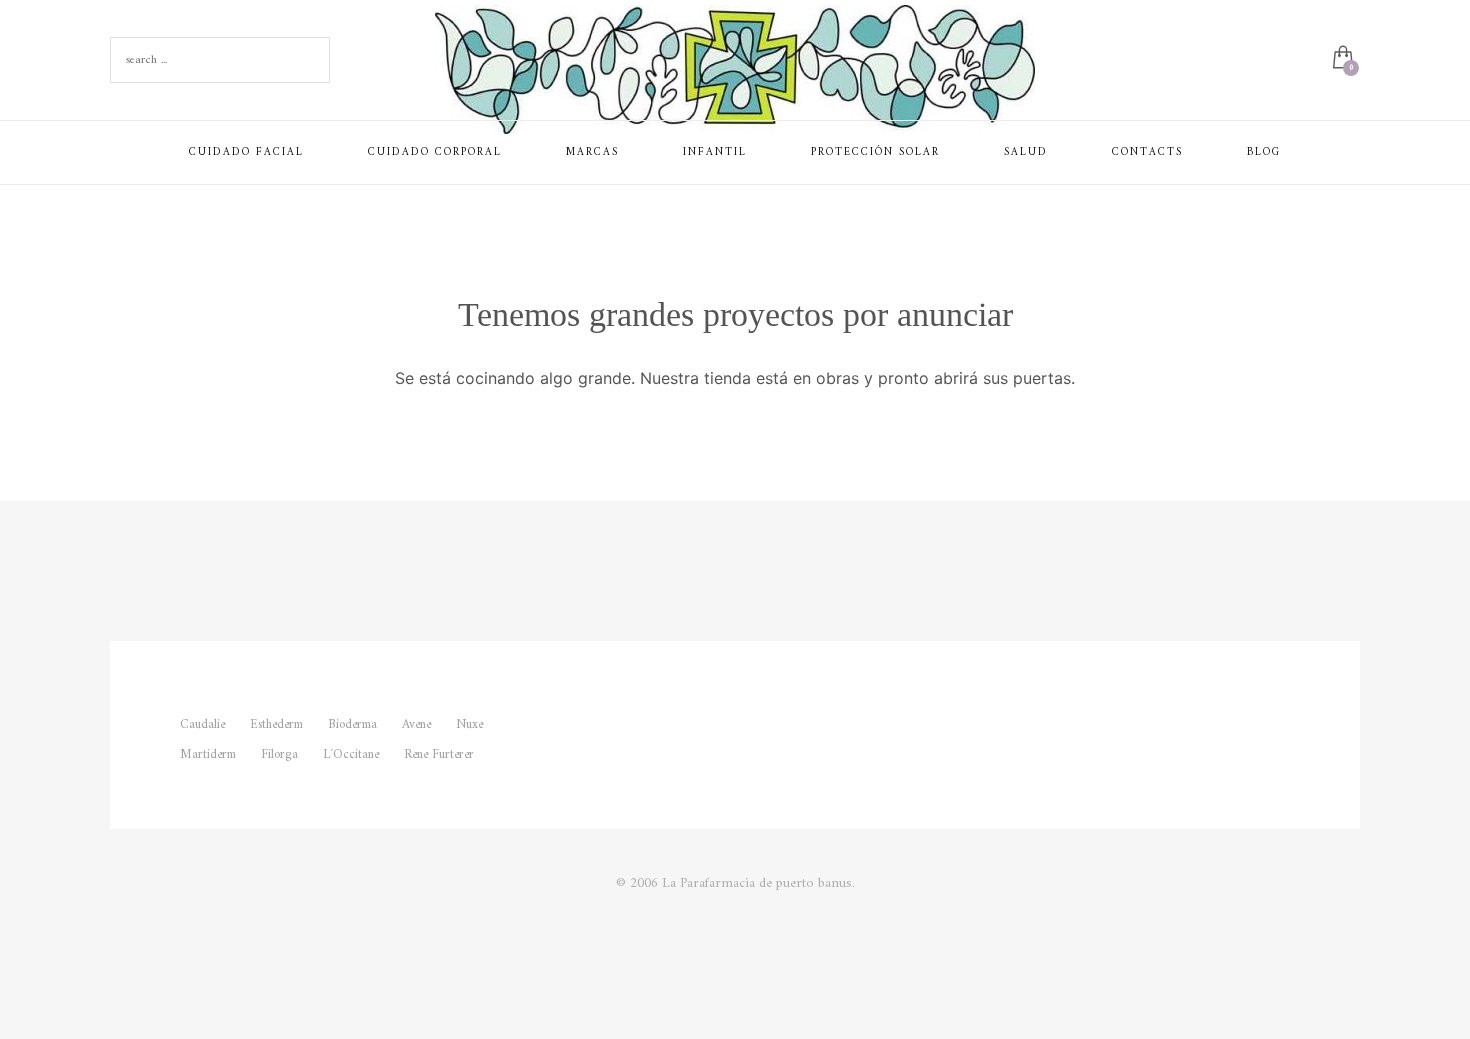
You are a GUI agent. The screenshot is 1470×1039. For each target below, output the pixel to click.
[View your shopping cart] (1341, 60)
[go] (310, 60)
